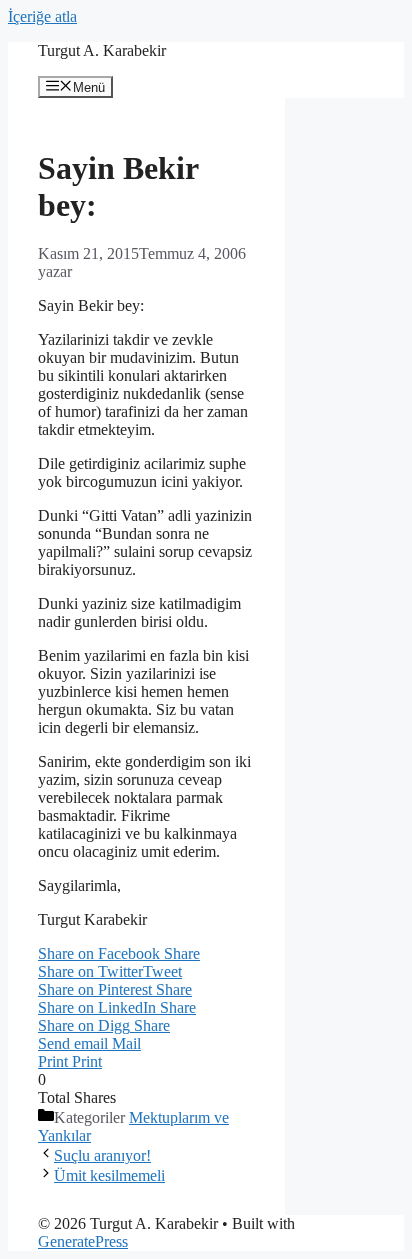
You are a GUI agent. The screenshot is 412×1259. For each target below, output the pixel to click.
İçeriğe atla (42, 16)
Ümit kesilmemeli (109, 1175)
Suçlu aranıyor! (102, 1155)
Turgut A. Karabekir (102, 50)
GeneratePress (83, 1241)
